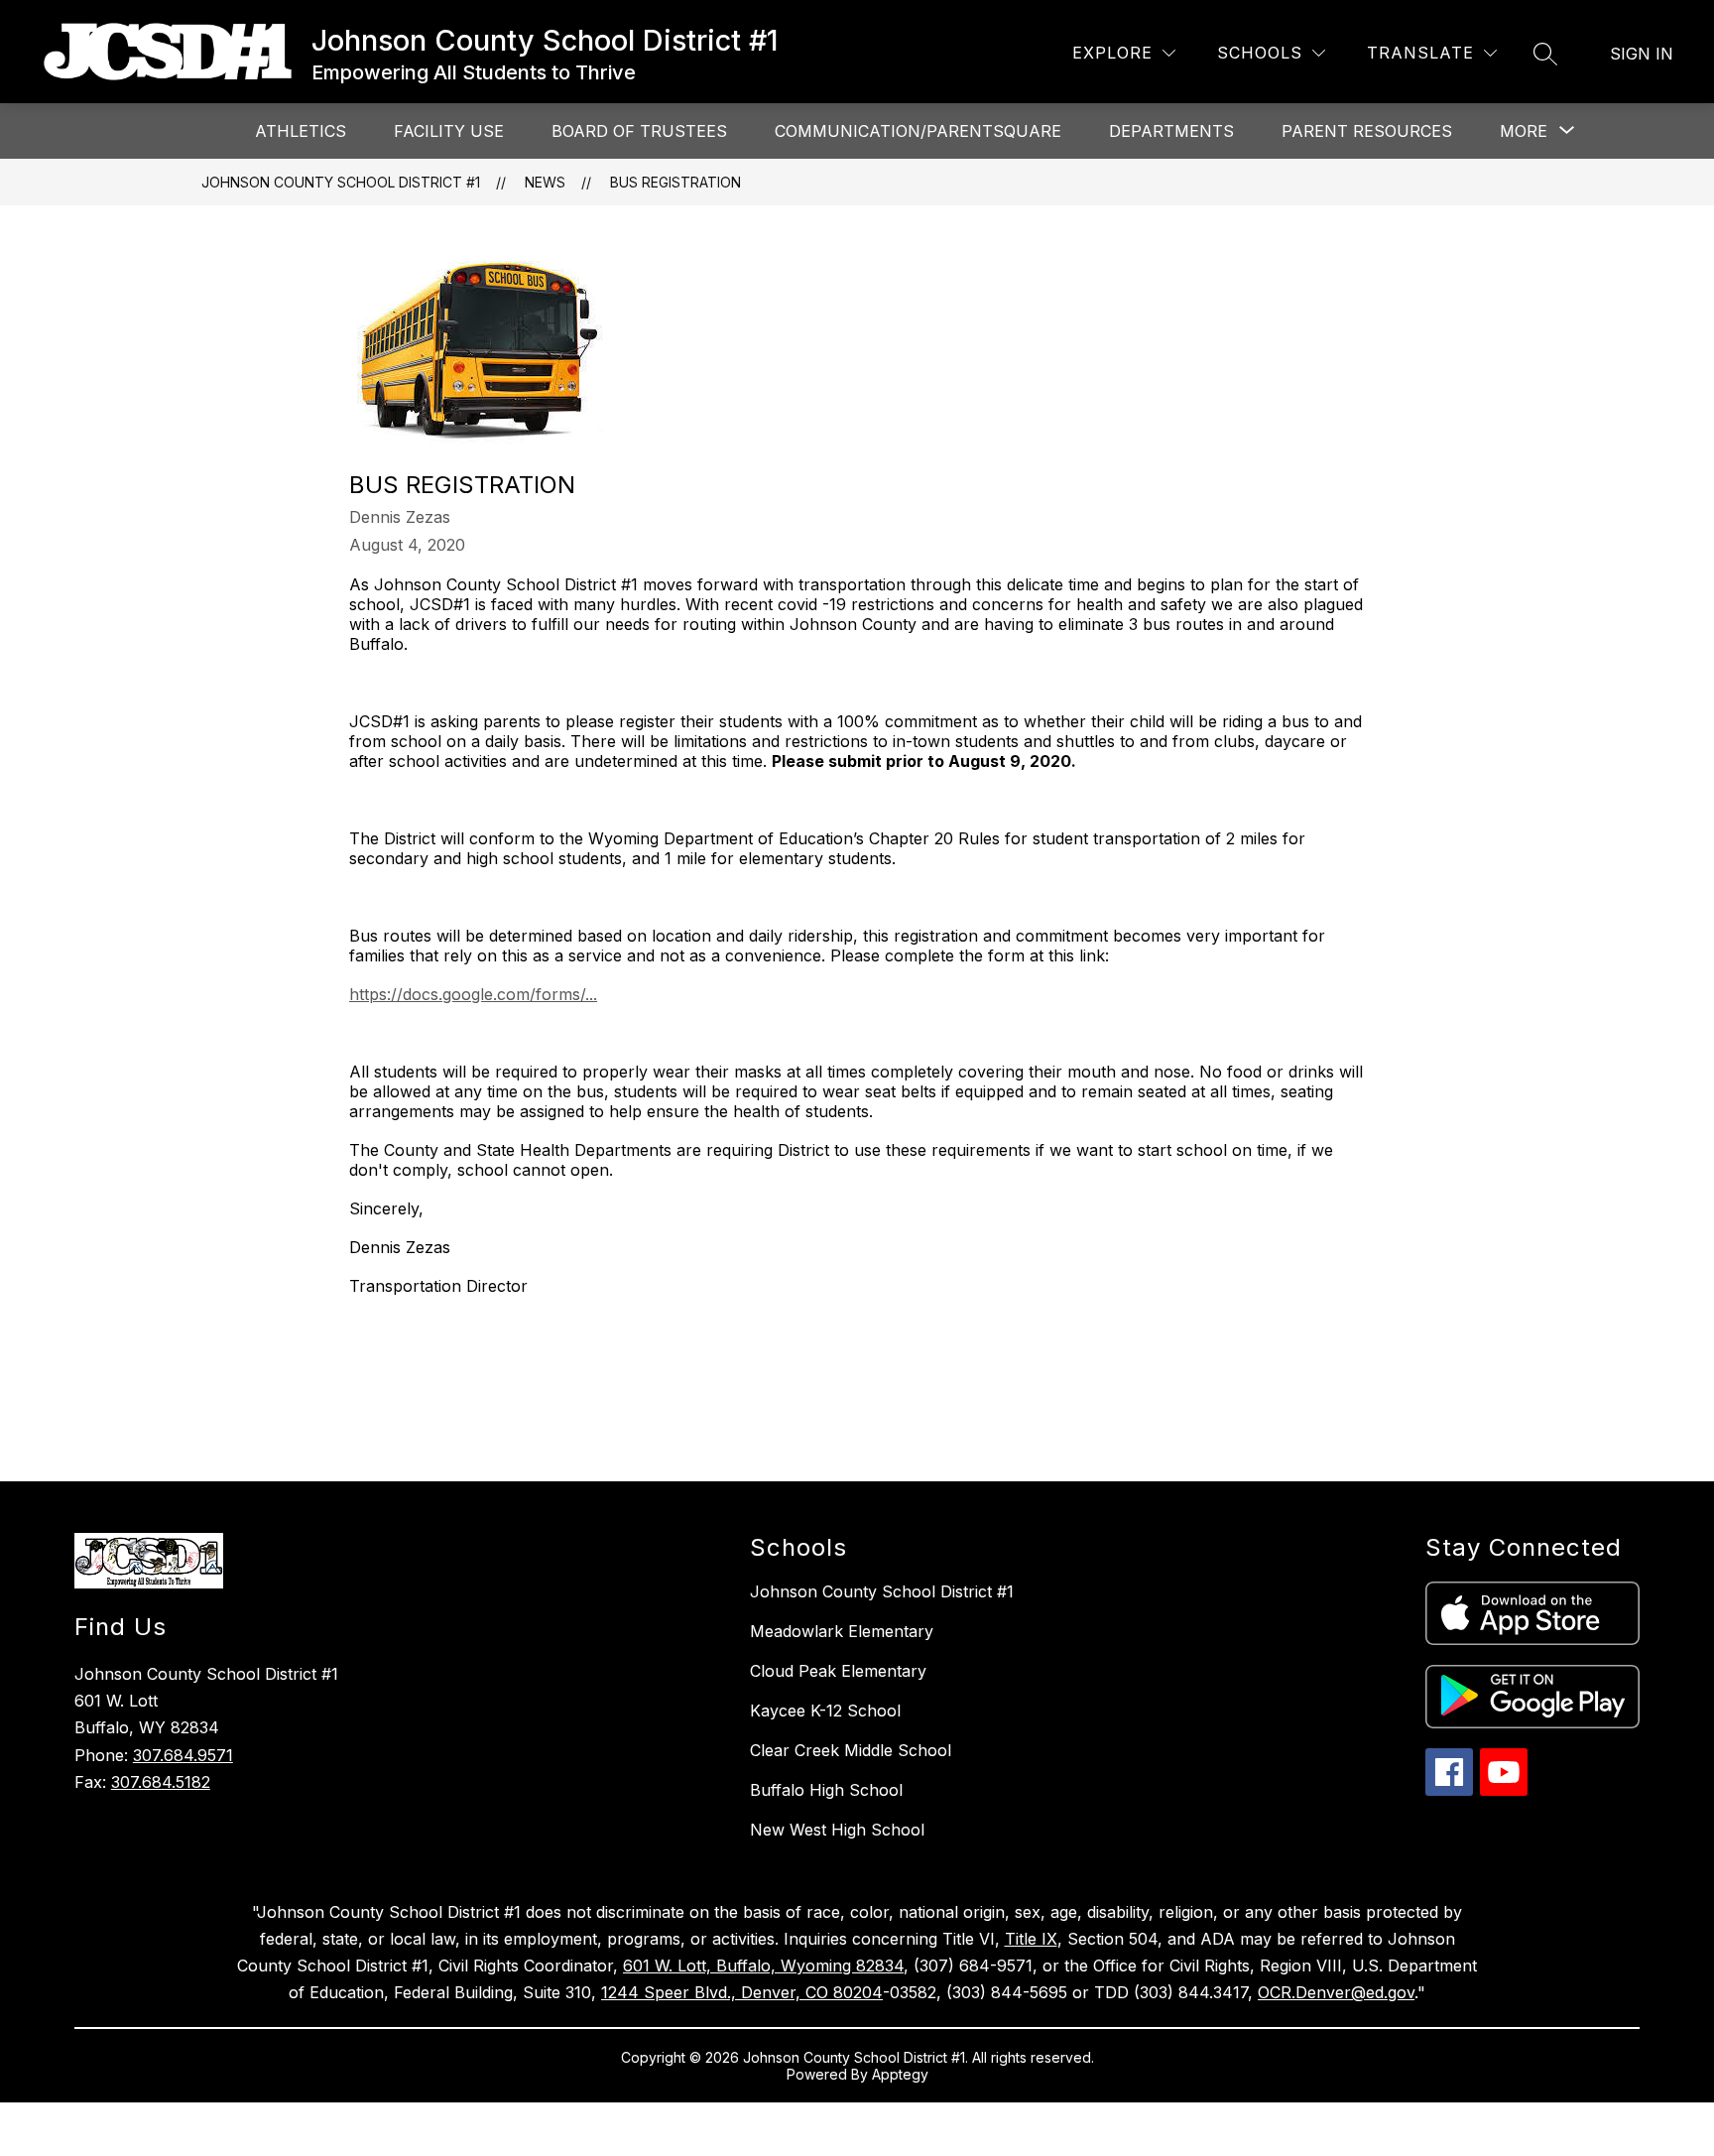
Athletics (301, 131)
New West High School (837, 1830)
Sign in (1642, 54)
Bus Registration (675, 182)
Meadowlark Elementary (842, 1631)
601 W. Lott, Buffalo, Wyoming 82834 (763, 1966)
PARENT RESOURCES (1367, 131)
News (545, 182)
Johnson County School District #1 (341, 182)
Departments (1171, 131)
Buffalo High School (826, 1790)
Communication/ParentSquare (918, 131)
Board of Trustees (639, 131)
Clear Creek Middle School (851, 1750)
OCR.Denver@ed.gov (1336, 1992)
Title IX (1031, 1939)
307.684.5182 (161, 1782)
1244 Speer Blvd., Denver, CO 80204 (742, 1992)
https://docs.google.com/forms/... (473, 994)
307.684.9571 (183, 1755)
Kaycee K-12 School (825, 1711)
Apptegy (900, 2074)
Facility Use (449, 131)
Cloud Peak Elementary (838, 1671)
